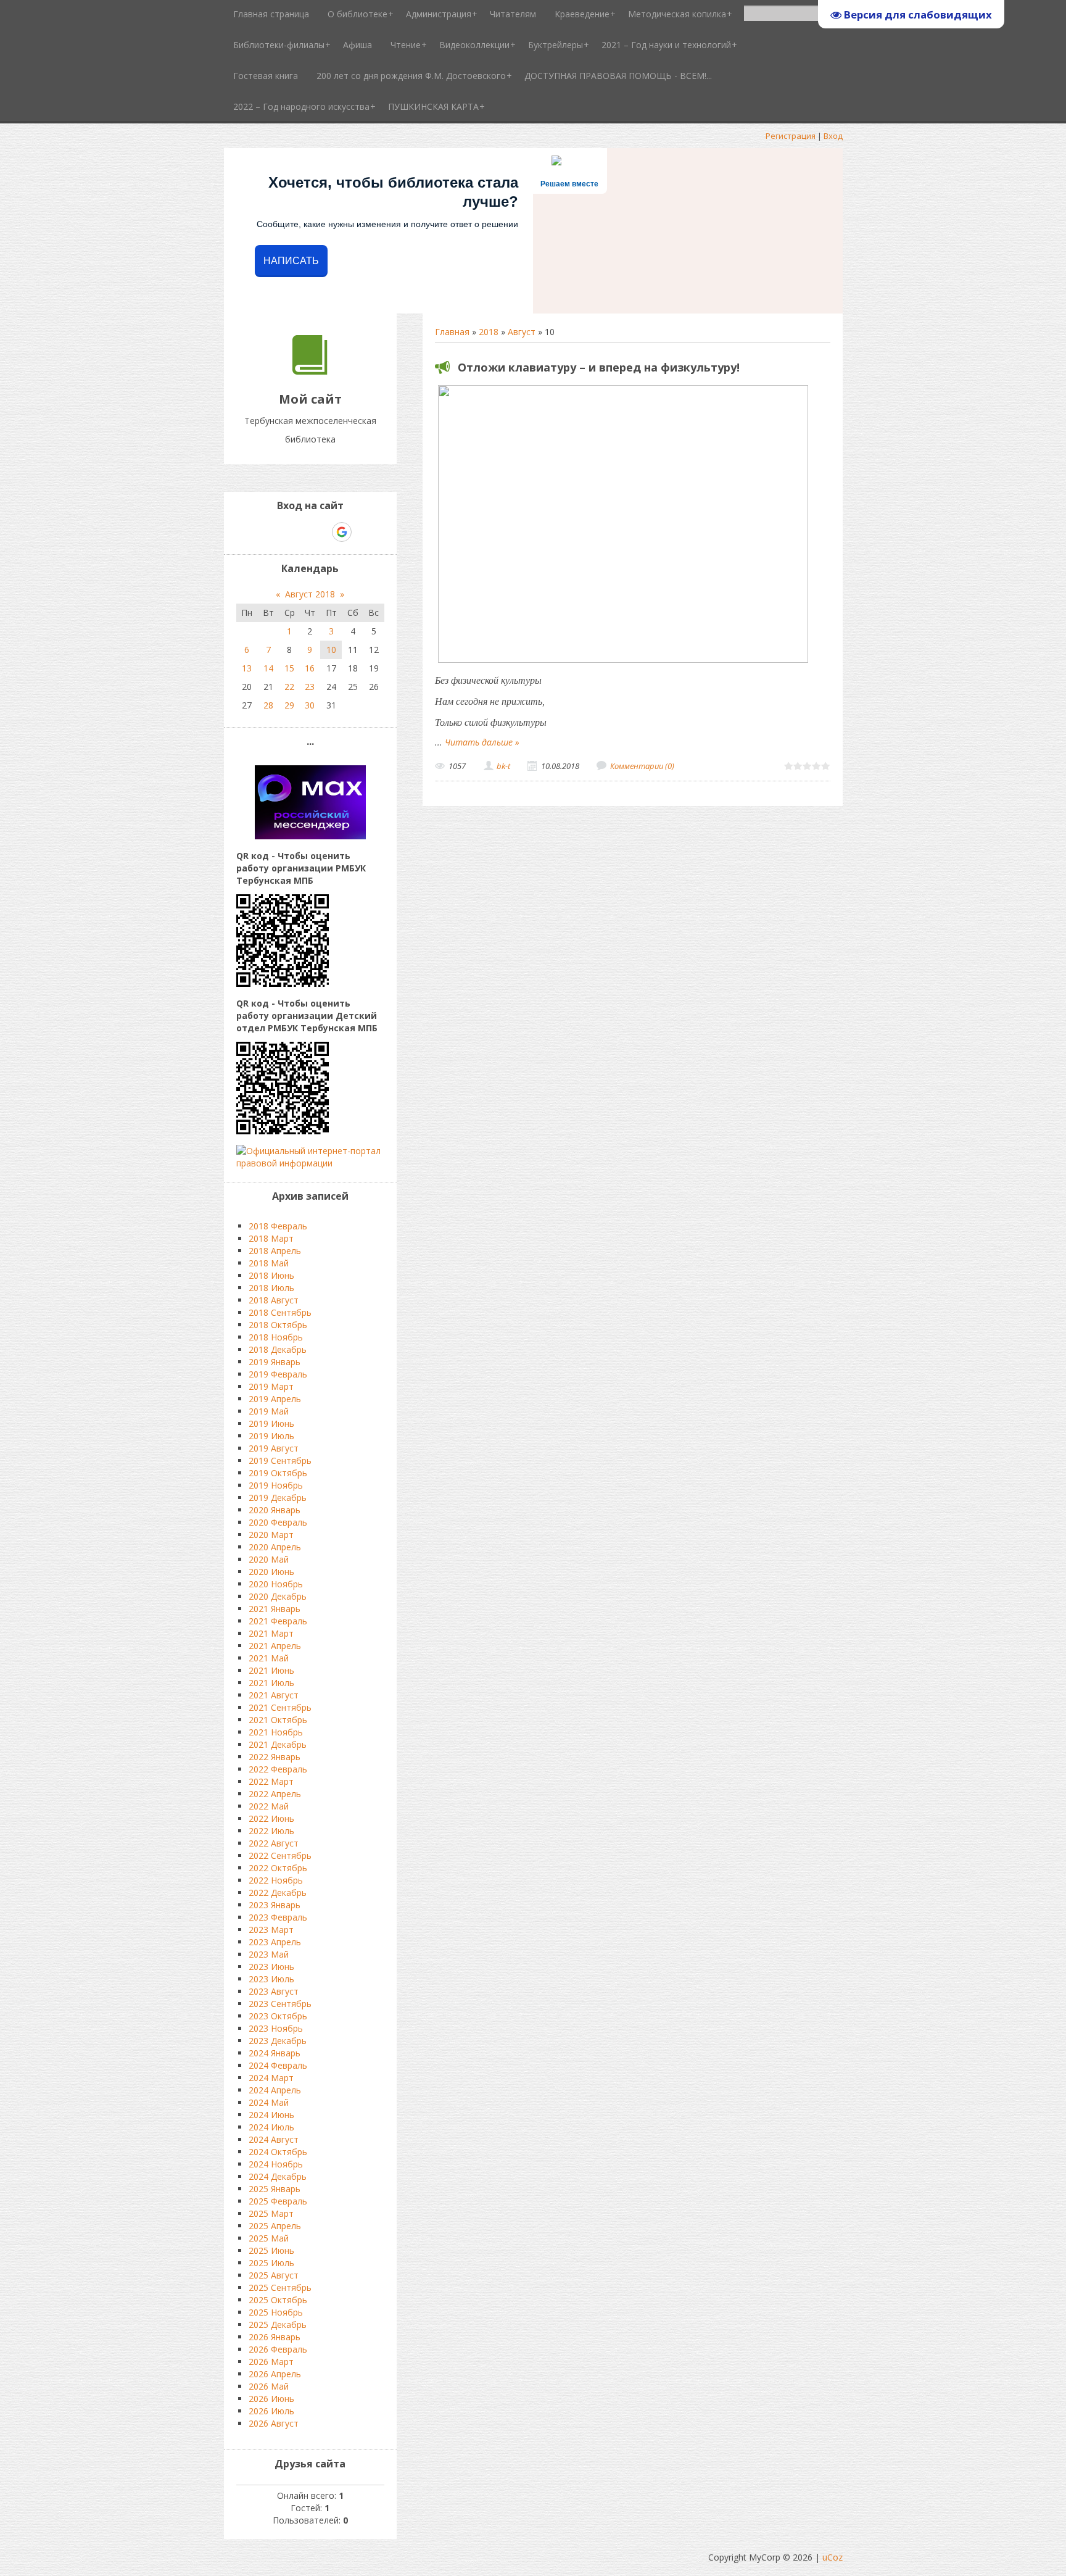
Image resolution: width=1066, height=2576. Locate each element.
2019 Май (269, 1411)
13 (247, 668)
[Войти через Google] (342, 532)
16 (310, 668)
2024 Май (269, 2102)
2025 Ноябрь (276, 2312)
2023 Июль (271, 1979)
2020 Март (271, 1535)
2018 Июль (271, 1288)
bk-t (503, 766)
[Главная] (310, 371)
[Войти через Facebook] (299, 532)
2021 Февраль (278, 1621)
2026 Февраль (278, 2349)
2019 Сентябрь (280, 1460)
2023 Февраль (278, 1917)
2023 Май (269, 1954)
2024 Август (274, 2139)
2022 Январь (275, 1757)
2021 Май (269, 1658)
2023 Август (274, 1991)
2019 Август (274, 1448)
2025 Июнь (271, 2250)
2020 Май (269, 1559)
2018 (489, 332)
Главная (452, 332)
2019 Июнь (271, 1423)
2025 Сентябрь (280, 2287)
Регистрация (791, 136)
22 (289, 687)
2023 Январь (275, 1905)
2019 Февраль (278, 1374)
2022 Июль (271, 1831)
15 (289, 668)
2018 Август (274, 1300)
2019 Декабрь (278, 1498)
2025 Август (274, 2275)
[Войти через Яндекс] (320, 532)
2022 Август (274, 1843)
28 (268, 705)
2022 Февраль (278, 1769)
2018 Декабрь (278, 1349)
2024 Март (271, 2078)
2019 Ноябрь (276, 1485)
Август (522, 332)
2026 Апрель (275, 2374)
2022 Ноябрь (276, 1880)
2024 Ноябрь (276, 2164)
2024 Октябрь (278, 2152)
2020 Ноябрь (276, 1584)
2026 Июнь (271, 2399)
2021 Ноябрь (276, 1732)
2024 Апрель (275, 2090)
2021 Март (271, 1633)
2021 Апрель (275, 1646)
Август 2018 (310, 594)
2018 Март (271, 1238)
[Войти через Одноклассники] (363, 532)
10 (331, 650)
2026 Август (274, 2423)
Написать (291, 261)
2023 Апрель (275, 1942)
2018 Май (269, 1263)
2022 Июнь (271, 1818)
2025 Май (269, 2238)
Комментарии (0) (642, 766)
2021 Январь (275, 1609)
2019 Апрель (275, 1399)
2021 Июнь (271, 1670)
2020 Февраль (278, 1522)
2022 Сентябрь (280, 1855)
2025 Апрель (275, 2226)
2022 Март (271, 1781)
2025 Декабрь (278, 2325)
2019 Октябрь (278, 1473)
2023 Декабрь (278, 2041)
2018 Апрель (275, 1251)
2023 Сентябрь (280, 2004)
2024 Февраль (278, 2065)
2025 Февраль (278, 2201)
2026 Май (269, 2386)
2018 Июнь (271, 1275)
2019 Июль (271, 1436)
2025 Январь (275, 2189)
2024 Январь (275, 2053)
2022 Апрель (275, 1794)
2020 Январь (275, 1510)
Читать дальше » (482, 742)
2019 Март (271, 1386)
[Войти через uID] (257, 532)
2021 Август (274, 1695)
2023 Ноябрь (276, 2028)
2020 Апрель (275, 1547)
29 (289, 705)
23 (310, 687)
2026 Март (271, 2362)
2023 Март (271, 1930)
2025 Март (271, 2213)
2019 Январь (275, 1362)
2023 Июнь (271, 1967)
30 (310, 705)
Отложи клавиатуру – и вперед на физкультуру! (599, 367)
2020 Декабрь (278, 1596)
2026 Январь (275, 2337)
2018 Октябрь (278, 1325)
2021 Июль (271, 1683)
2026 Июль (271, 2411)
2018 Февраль (278, 1226)
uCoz (833, 2557)
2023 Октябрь (278, 2016)
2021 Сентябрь (280, 1707)
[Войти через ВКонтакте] (278, 532)
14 (268, 668)
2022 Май (269, 1806)
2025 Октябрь (278, 2300)
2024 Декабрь (278, 2176)
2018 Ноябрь (276, 1337)
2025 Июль (271, 2263)
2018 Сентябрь (280, 1312)
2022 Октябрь (278, 1868)
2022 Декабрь (278, 1893)
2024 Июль (271, 2127)
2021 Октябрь (278, 1720)
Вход (833, 136)
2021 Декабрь (278, 1744)
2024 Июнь (271, 2115)
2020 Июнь (271, 1572)
